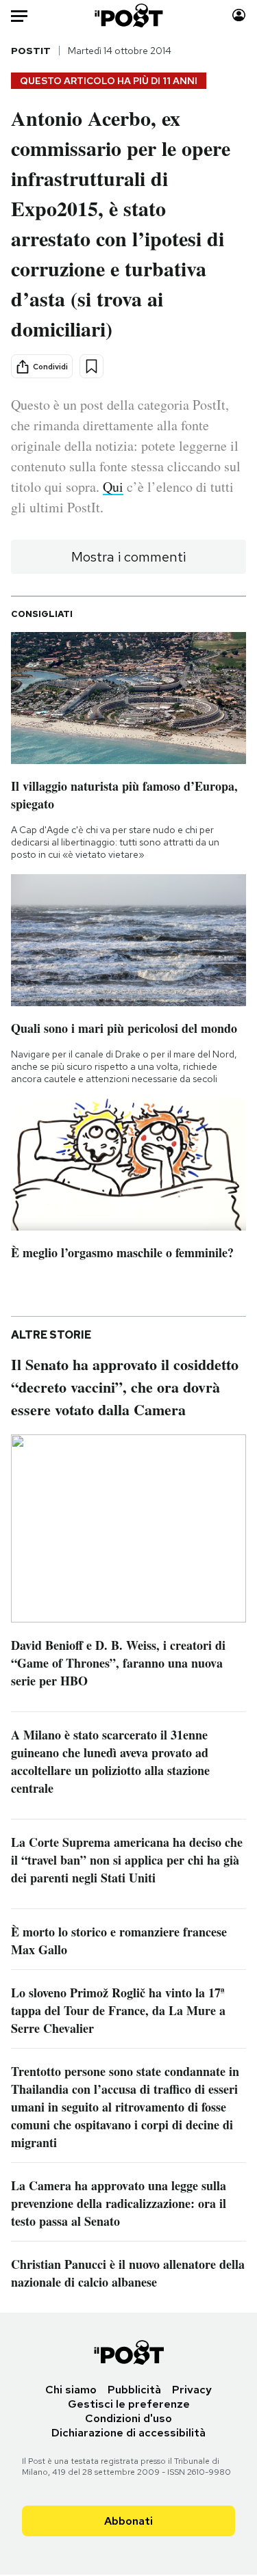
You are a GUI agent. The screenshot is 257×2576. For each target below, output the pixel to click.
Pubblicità (134, 2390)
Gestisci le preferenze (129, 2404)
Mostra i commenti (128, 557)
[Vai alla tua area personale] (239, 15)
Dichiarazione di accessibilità (128, 2433)
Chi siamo (71, 2390)
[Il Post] (128, 15)
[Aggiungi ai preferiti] (91, 366)
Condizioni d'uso (128, 2418)
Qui (113, 487)
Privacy (192, 2390)
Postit (31, 51)
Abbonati (128, 2521)
